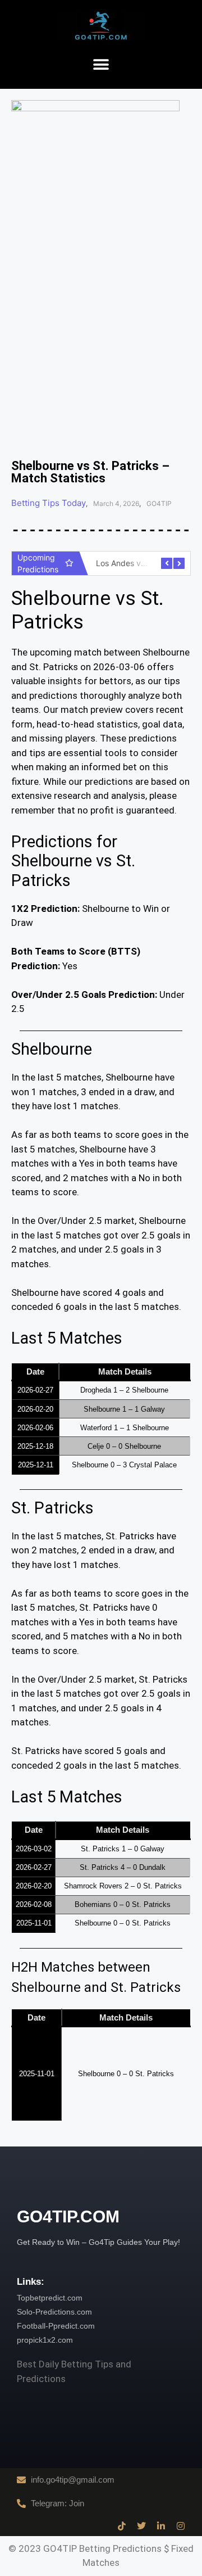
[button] (101, 65)
